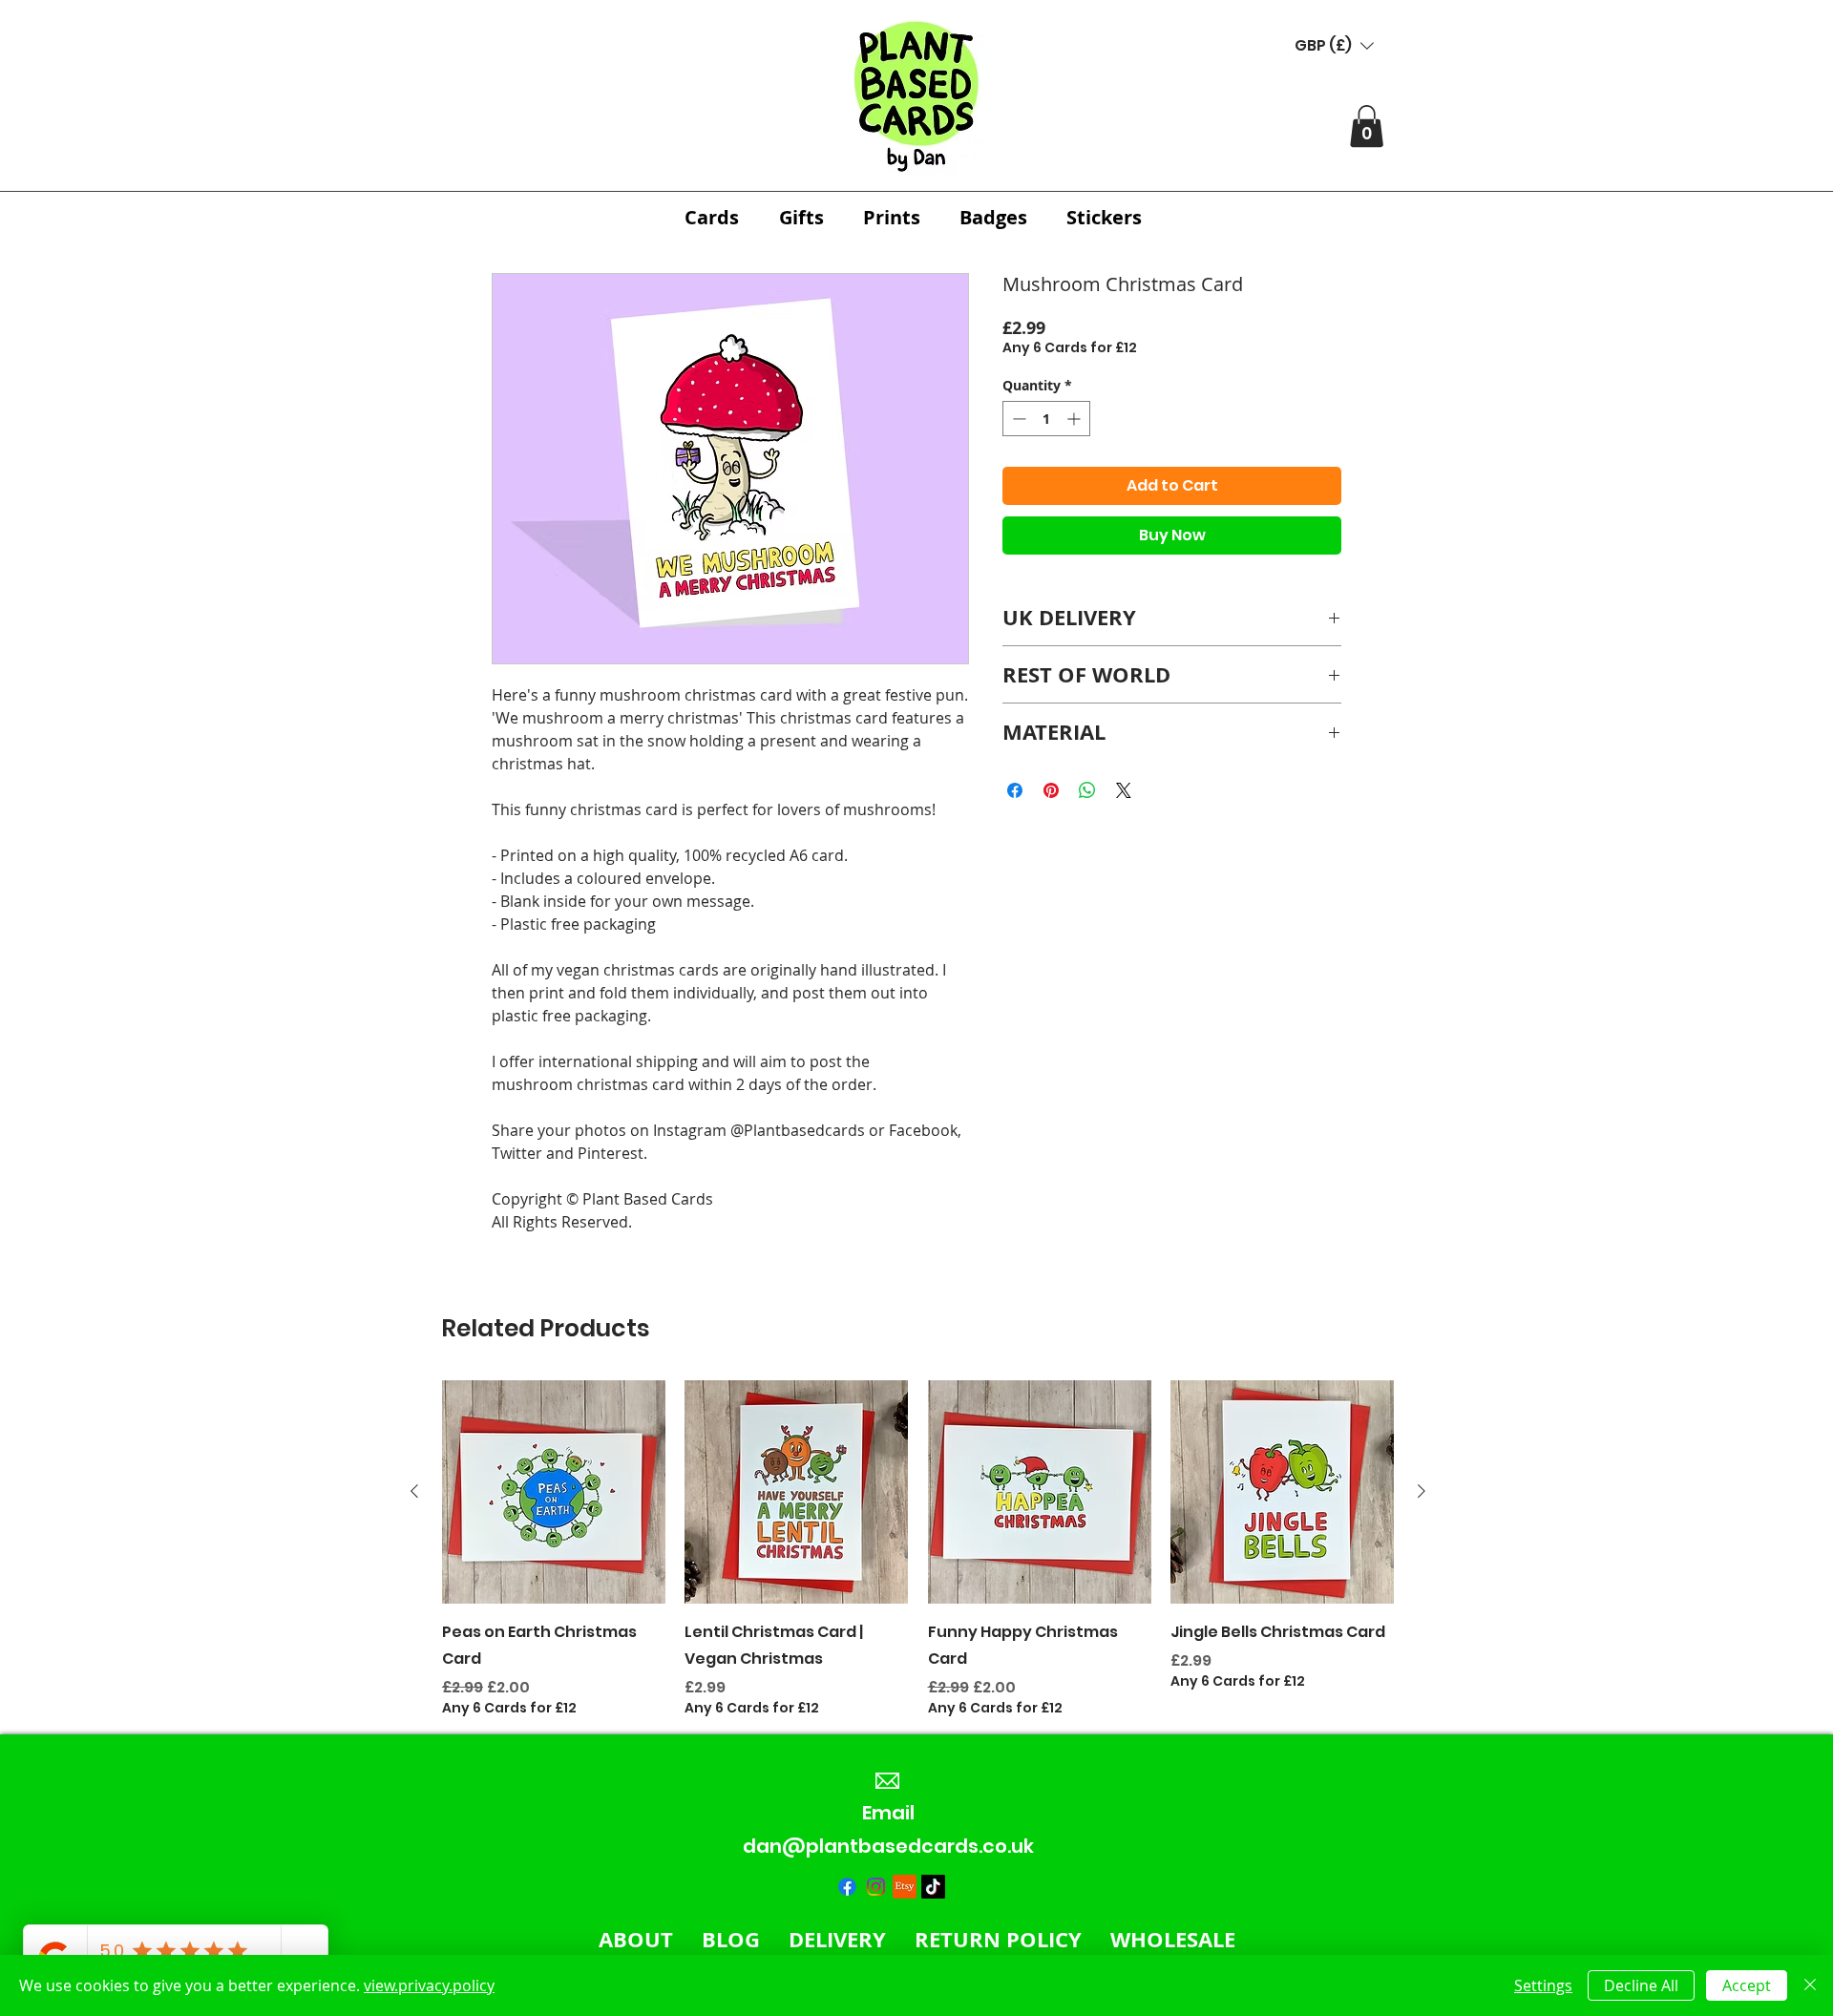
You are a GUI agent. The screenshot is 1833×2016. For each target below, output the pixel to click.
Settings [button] (1543, 1985)
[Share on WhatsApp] (1087, 790)
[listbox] (1334, 45)
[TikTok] (933, 1887)
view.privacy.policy (429, 1985)
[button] (1334, 45)
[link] (1367, 126)
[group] (918, 1549)
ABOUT (636, 1939)
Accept (1747, 1985)
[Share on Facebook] (1015, 790)
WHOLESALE (1173, 1939)
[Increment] (1075, 419)
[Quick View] (554, 1492)
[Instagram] (876, 1887)
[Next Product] (1422, 1491)
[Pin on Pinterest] (1051, 790)
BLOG (731, 1939)
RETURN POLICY (998, 1939)
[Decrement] (1017, 419)
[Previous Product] (414, 1491)
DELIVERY (837, 1939)
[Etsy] (905, 1887)
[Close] (1810, 1985)
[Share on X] (1124, 790)
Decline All (1641, 1985)
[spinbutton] (1046, 419)
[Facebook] (847, 1887)
